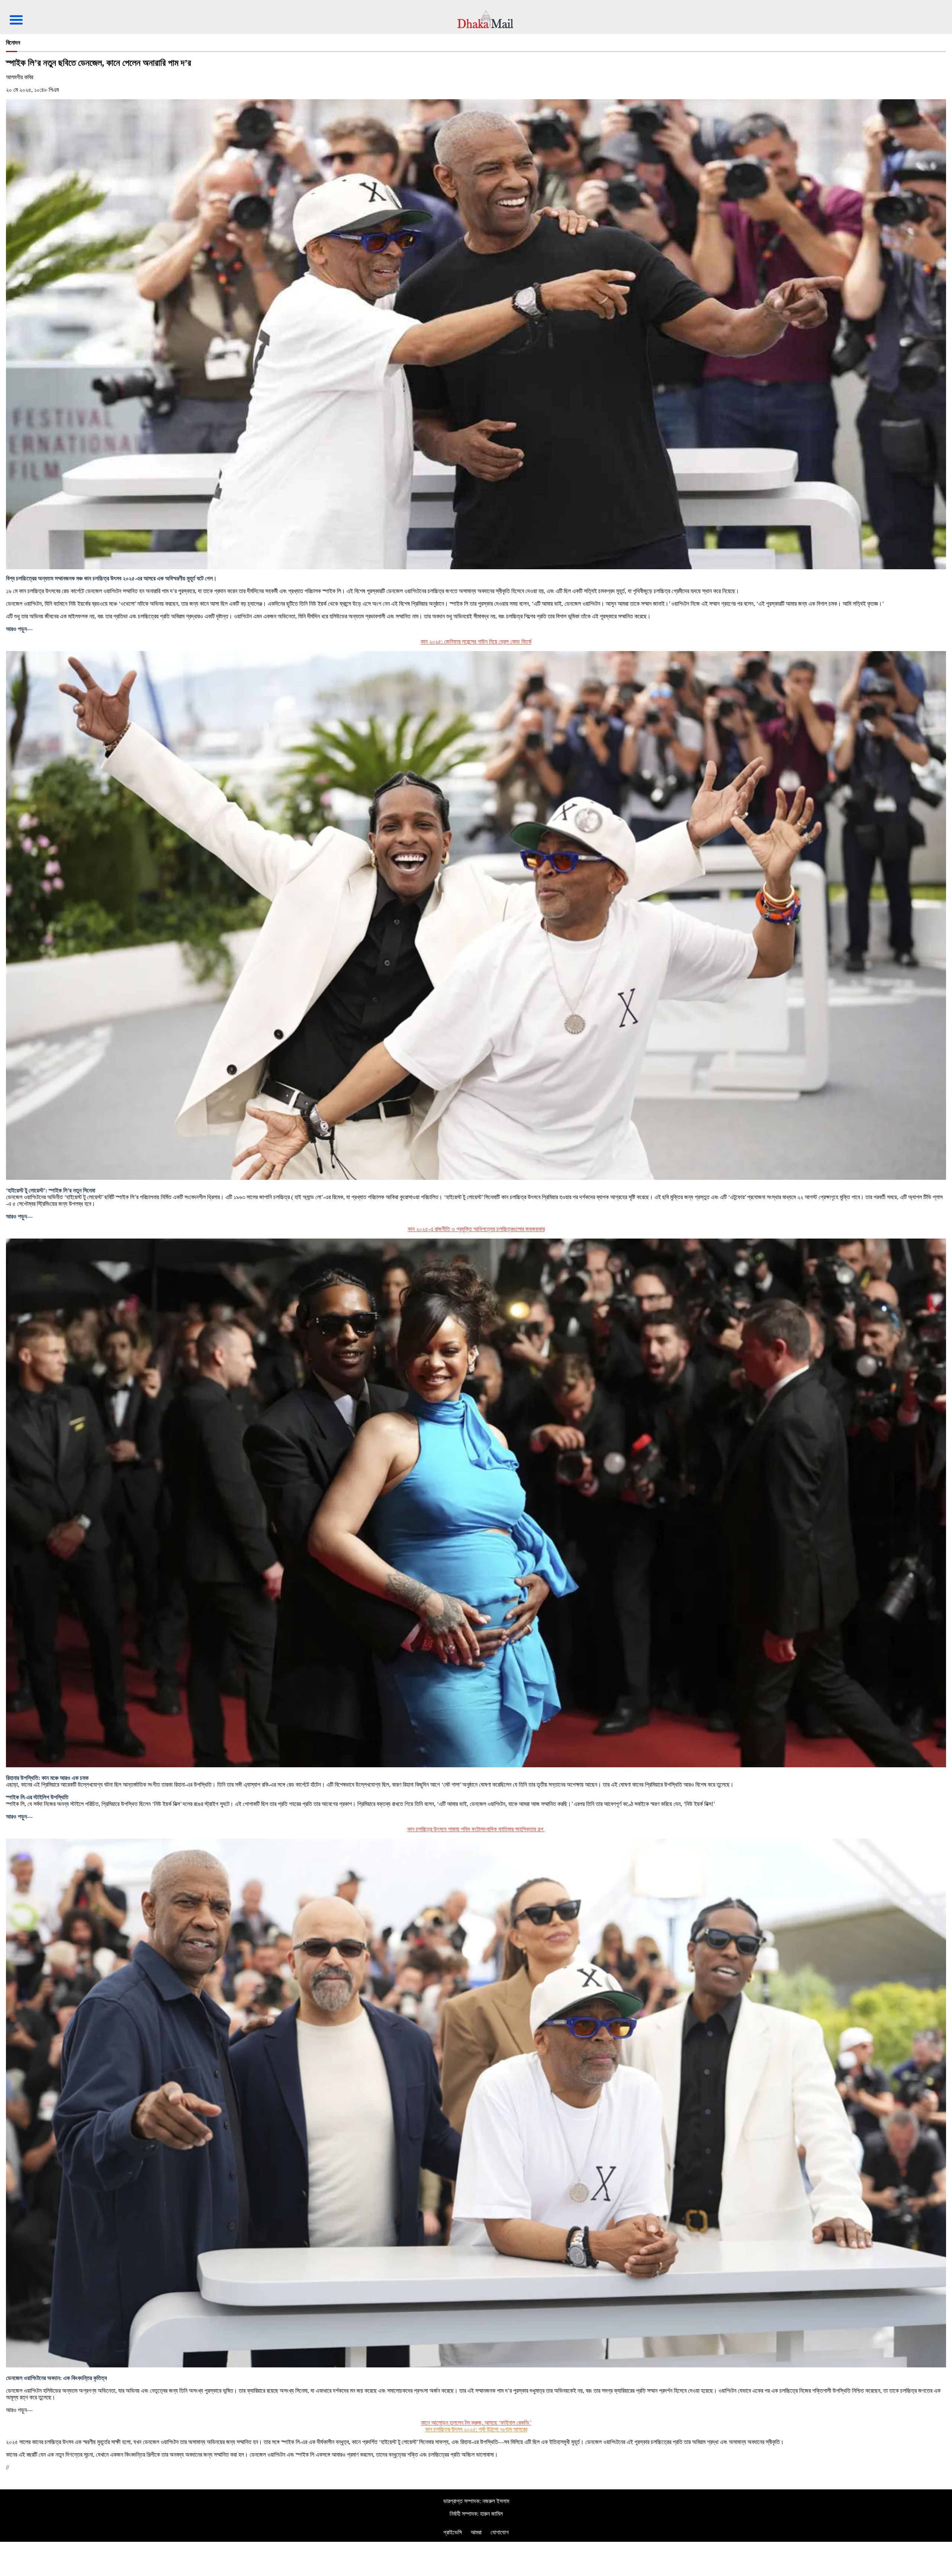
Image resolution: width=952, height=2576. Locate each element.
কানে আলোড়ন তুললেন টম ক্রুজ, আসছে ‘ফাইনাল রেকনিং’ (476, 2423)
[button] (19, 14)
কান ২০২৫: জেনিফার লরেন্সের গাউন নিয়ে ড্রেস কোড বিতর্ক (476, 642)
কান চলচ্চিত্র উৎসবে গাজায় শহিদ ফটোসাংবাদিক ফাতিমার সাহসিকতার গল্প (476, 1829)
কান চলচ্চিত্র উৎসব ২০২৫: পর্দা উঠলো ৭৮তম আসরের (476, 2429)
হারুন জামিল (491, 2514)
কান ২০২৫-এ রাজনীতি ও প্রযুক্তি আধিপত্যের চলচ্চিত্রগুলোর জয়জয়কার (476, 1229)
